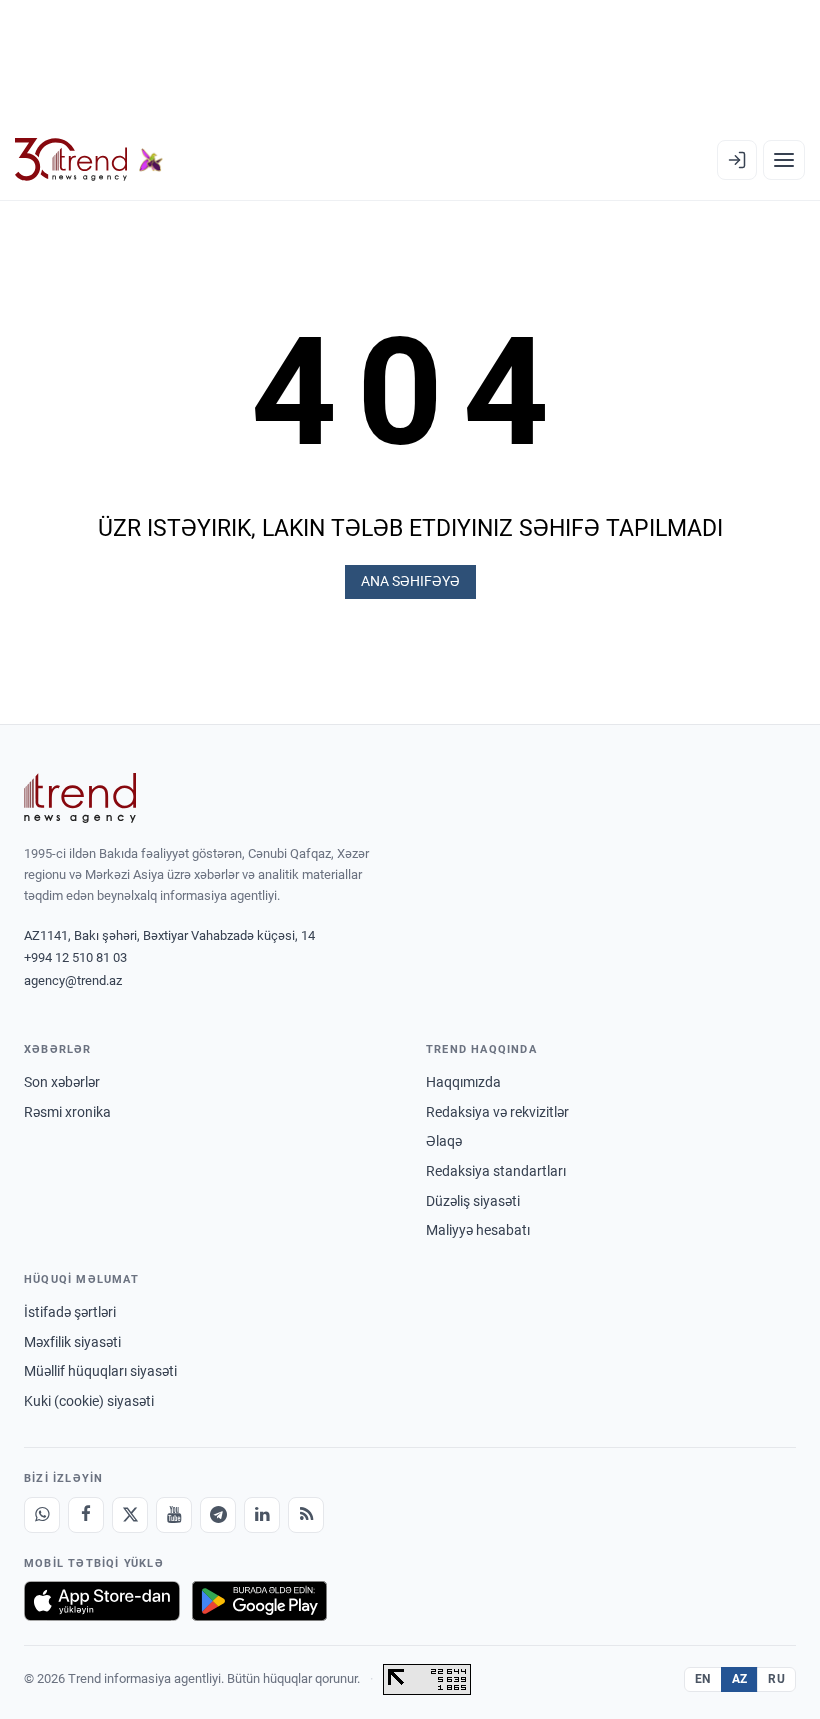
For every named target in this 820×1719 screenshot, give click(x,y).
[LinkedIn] (262, 1515)
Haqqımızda (463, 1082)
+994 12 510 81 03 (75, 957)
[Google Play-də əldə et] (259, 1601)
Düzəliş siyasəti (473, 1201)
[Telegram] (218, 1515)
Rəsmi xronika (67, 1112)
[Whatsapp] (42, 1515)
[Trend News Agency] (80, 798)
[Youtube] (174, 1515)
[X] (130, 1515)
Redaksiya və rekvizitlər (497, 1112)
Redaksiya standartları (496, 1171)
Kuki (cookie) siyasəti (89, 1401)
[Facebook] (86, 1515)
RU (776, 1679)
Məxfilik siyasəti (72, 1342)
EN (703, 1679)
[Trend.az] (89, 160)
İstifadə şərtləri (70, 1312)
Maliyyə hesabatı (478, 1230)
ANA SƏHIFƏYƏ (410, 581)
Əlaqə (444, 1141)
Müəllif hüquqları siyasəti (100, 1371)
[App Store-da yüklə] (102, 1601)
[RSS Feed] (306, 1515)
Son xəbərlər (62, 1082)
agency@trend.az (73, 980)
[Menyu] (784, 160)
